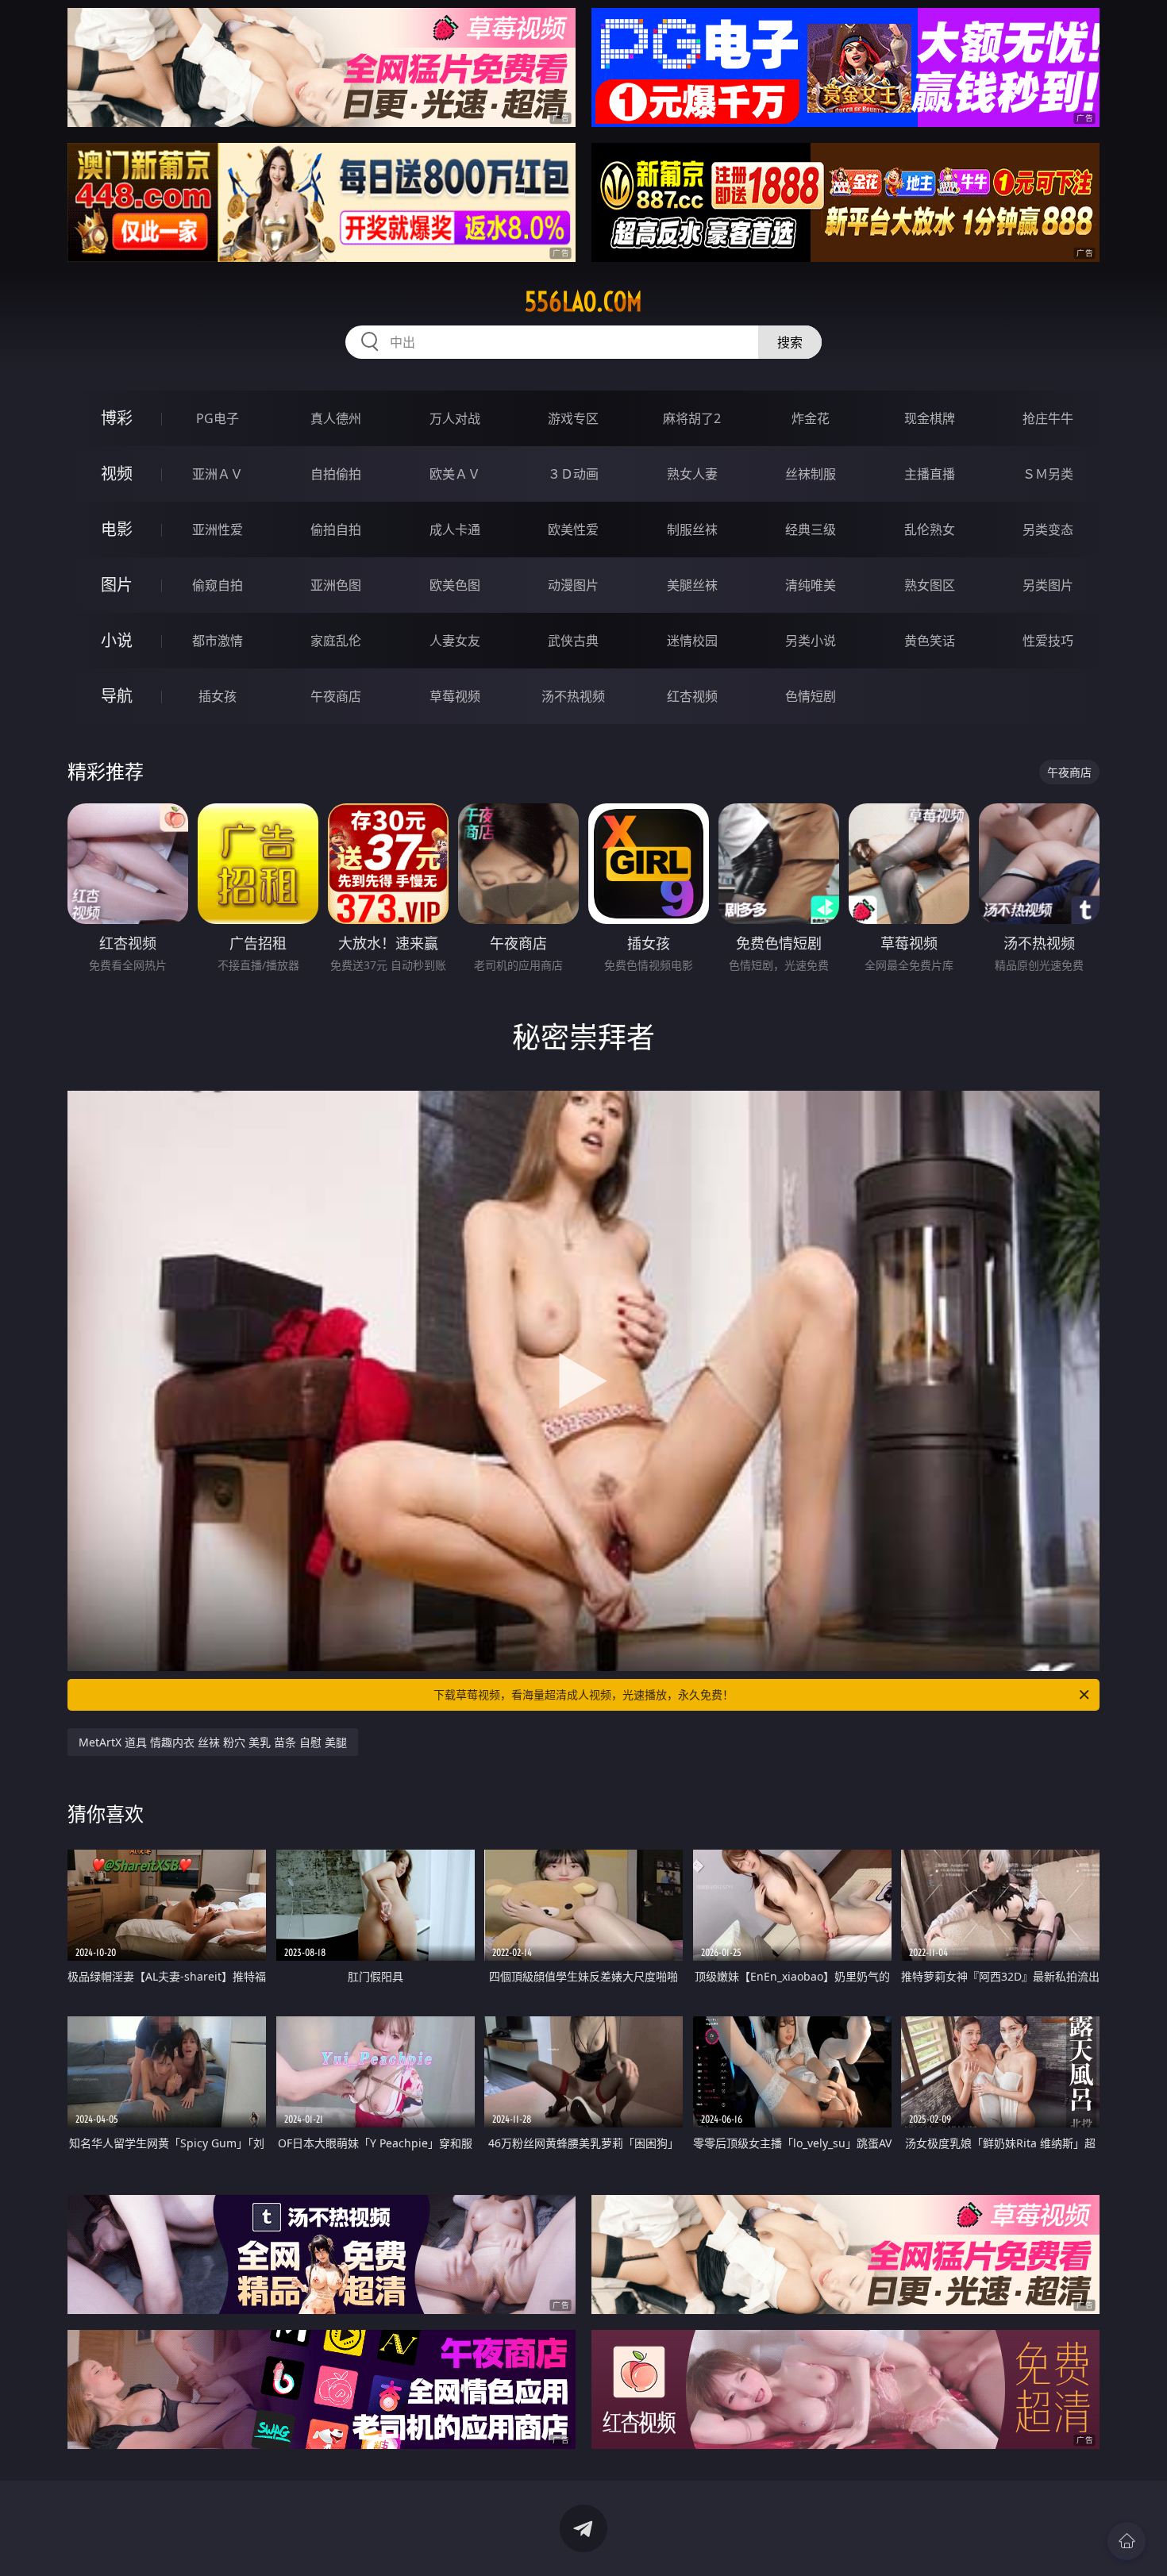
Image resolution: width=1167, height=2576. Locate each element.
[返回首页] (1127, 2541)
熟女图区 (930, 585)
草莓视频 (455, 696)
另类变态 (1048, 529)
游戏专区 (573, 418)
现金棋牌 (930, 418)
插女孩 (218, 696)
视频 (117, 474)
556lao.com (583, 302)
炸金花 (811, 418)
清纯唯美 (811, 585)
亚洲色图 (336, 585)
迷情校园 (692, 641)
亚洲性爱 (218, 529)
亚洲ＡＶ (218, 474)
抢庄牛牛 (1048, 418)
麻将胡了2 (692, 418)
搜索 (790, 342)
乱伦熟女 (930, 529)
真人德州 (336, 418)
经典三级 (811, 529)
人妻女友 (455, 641)
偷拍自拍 (336, 529)
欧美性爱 (573, 529)
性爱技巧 (1048, 641)
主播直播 (930, 474)
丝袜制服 (811, 474)
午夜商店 (336, 696)
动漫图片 (573, 585)
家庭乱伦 (336, 641)
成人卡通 (455, 529)
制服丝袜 (692, 529)
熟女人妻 (692, 474)
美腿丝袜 (692, 585)
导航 (117, 696)
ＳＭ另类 (1048, 474)
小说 (117, 640)
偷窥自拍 (218, 585)
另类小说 (811, 641)
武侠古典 (573, 641)
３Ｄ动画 (573, 474)
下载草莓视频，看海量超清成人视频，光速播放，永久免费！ (583, 1694)
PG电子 (218, 418)
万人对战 (455, 418)
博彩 (117, 418)
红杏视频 (692, 696)
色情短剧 (811, 696)
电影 (117, 529)
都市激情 (218, 641)
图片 (117, 585)
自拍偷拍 (336, 474)
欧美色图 (455, 585)
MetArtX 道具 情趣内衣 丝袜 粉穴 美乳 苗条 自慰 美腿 (213, 1742)
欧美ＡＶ (455, 474)
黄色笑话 (930, 641)
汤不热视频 (573, 696)
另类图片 (1048, 585)
